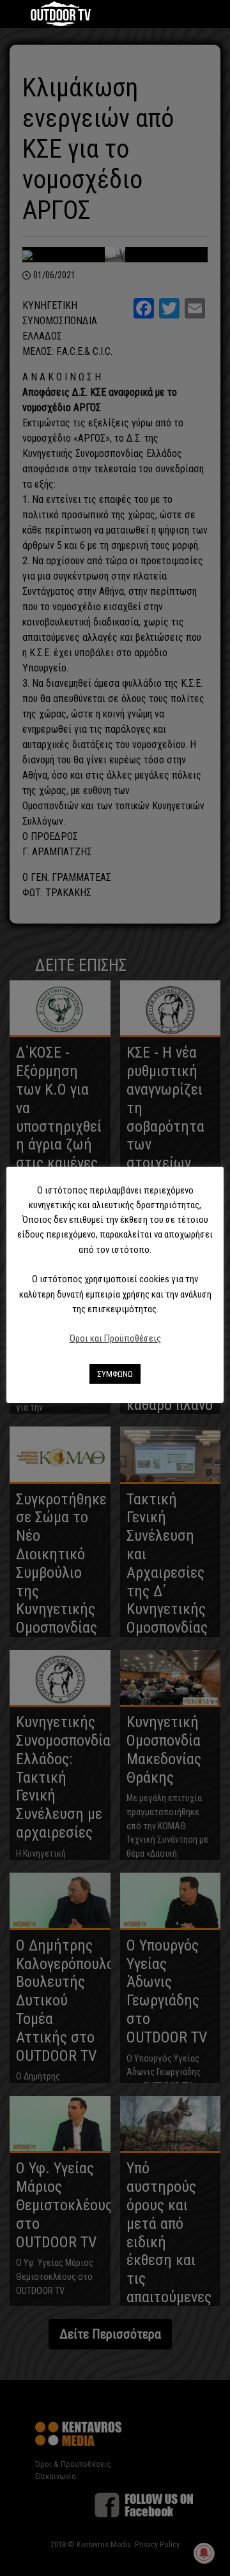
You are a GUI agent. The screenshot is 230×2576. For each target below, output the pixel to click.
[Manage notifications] (204, 2553)
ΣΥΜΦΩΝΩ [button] (115, 1374)
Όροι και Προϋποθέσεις (115, 1338)
